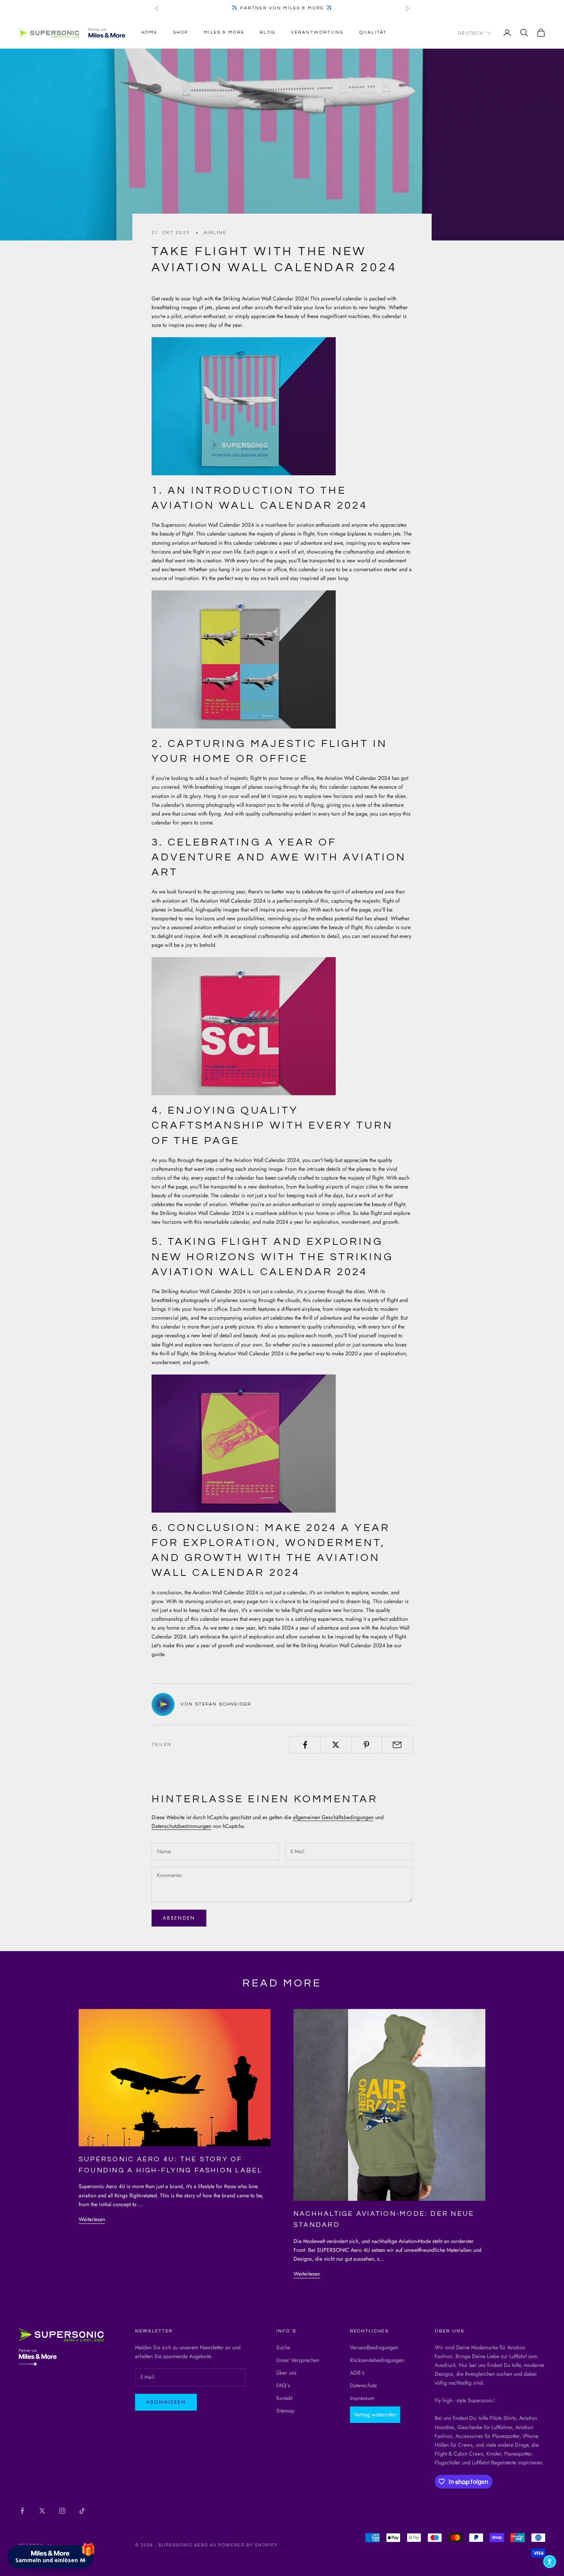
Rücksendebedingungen (377, 2360)
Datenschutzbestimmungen (181, 1826)
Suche (283, 2347)
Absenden (179, 1918)
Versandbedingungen (374, 2347)
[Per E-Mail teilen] (397, 1745)
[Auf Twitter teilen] (336, 1745)
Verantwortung (317, 32)
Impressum (362, 2398)
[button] (550, 2562)
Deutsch (471, 33)
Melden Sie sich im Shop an (77, 2505)
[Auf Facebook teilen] (305, 1745)
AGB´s (357, 2373)
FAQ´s (283, 2385)
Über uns (286, 2373)
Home (149, 32)
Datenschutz (363, 2385)
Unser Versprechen (298, 2360)
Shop (181, 32)
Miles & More (224, 32)
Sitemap (285, 2411)
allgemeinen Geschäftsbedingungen (333, 1817)
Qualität (373, 32)
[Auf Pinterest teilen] (367, 1745)
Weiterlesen (92, 2219)
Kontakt (284, 2398)
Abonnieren (166, 2402)
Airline (215, 233)
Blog (268, 32)
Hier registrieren (115, 2526)
